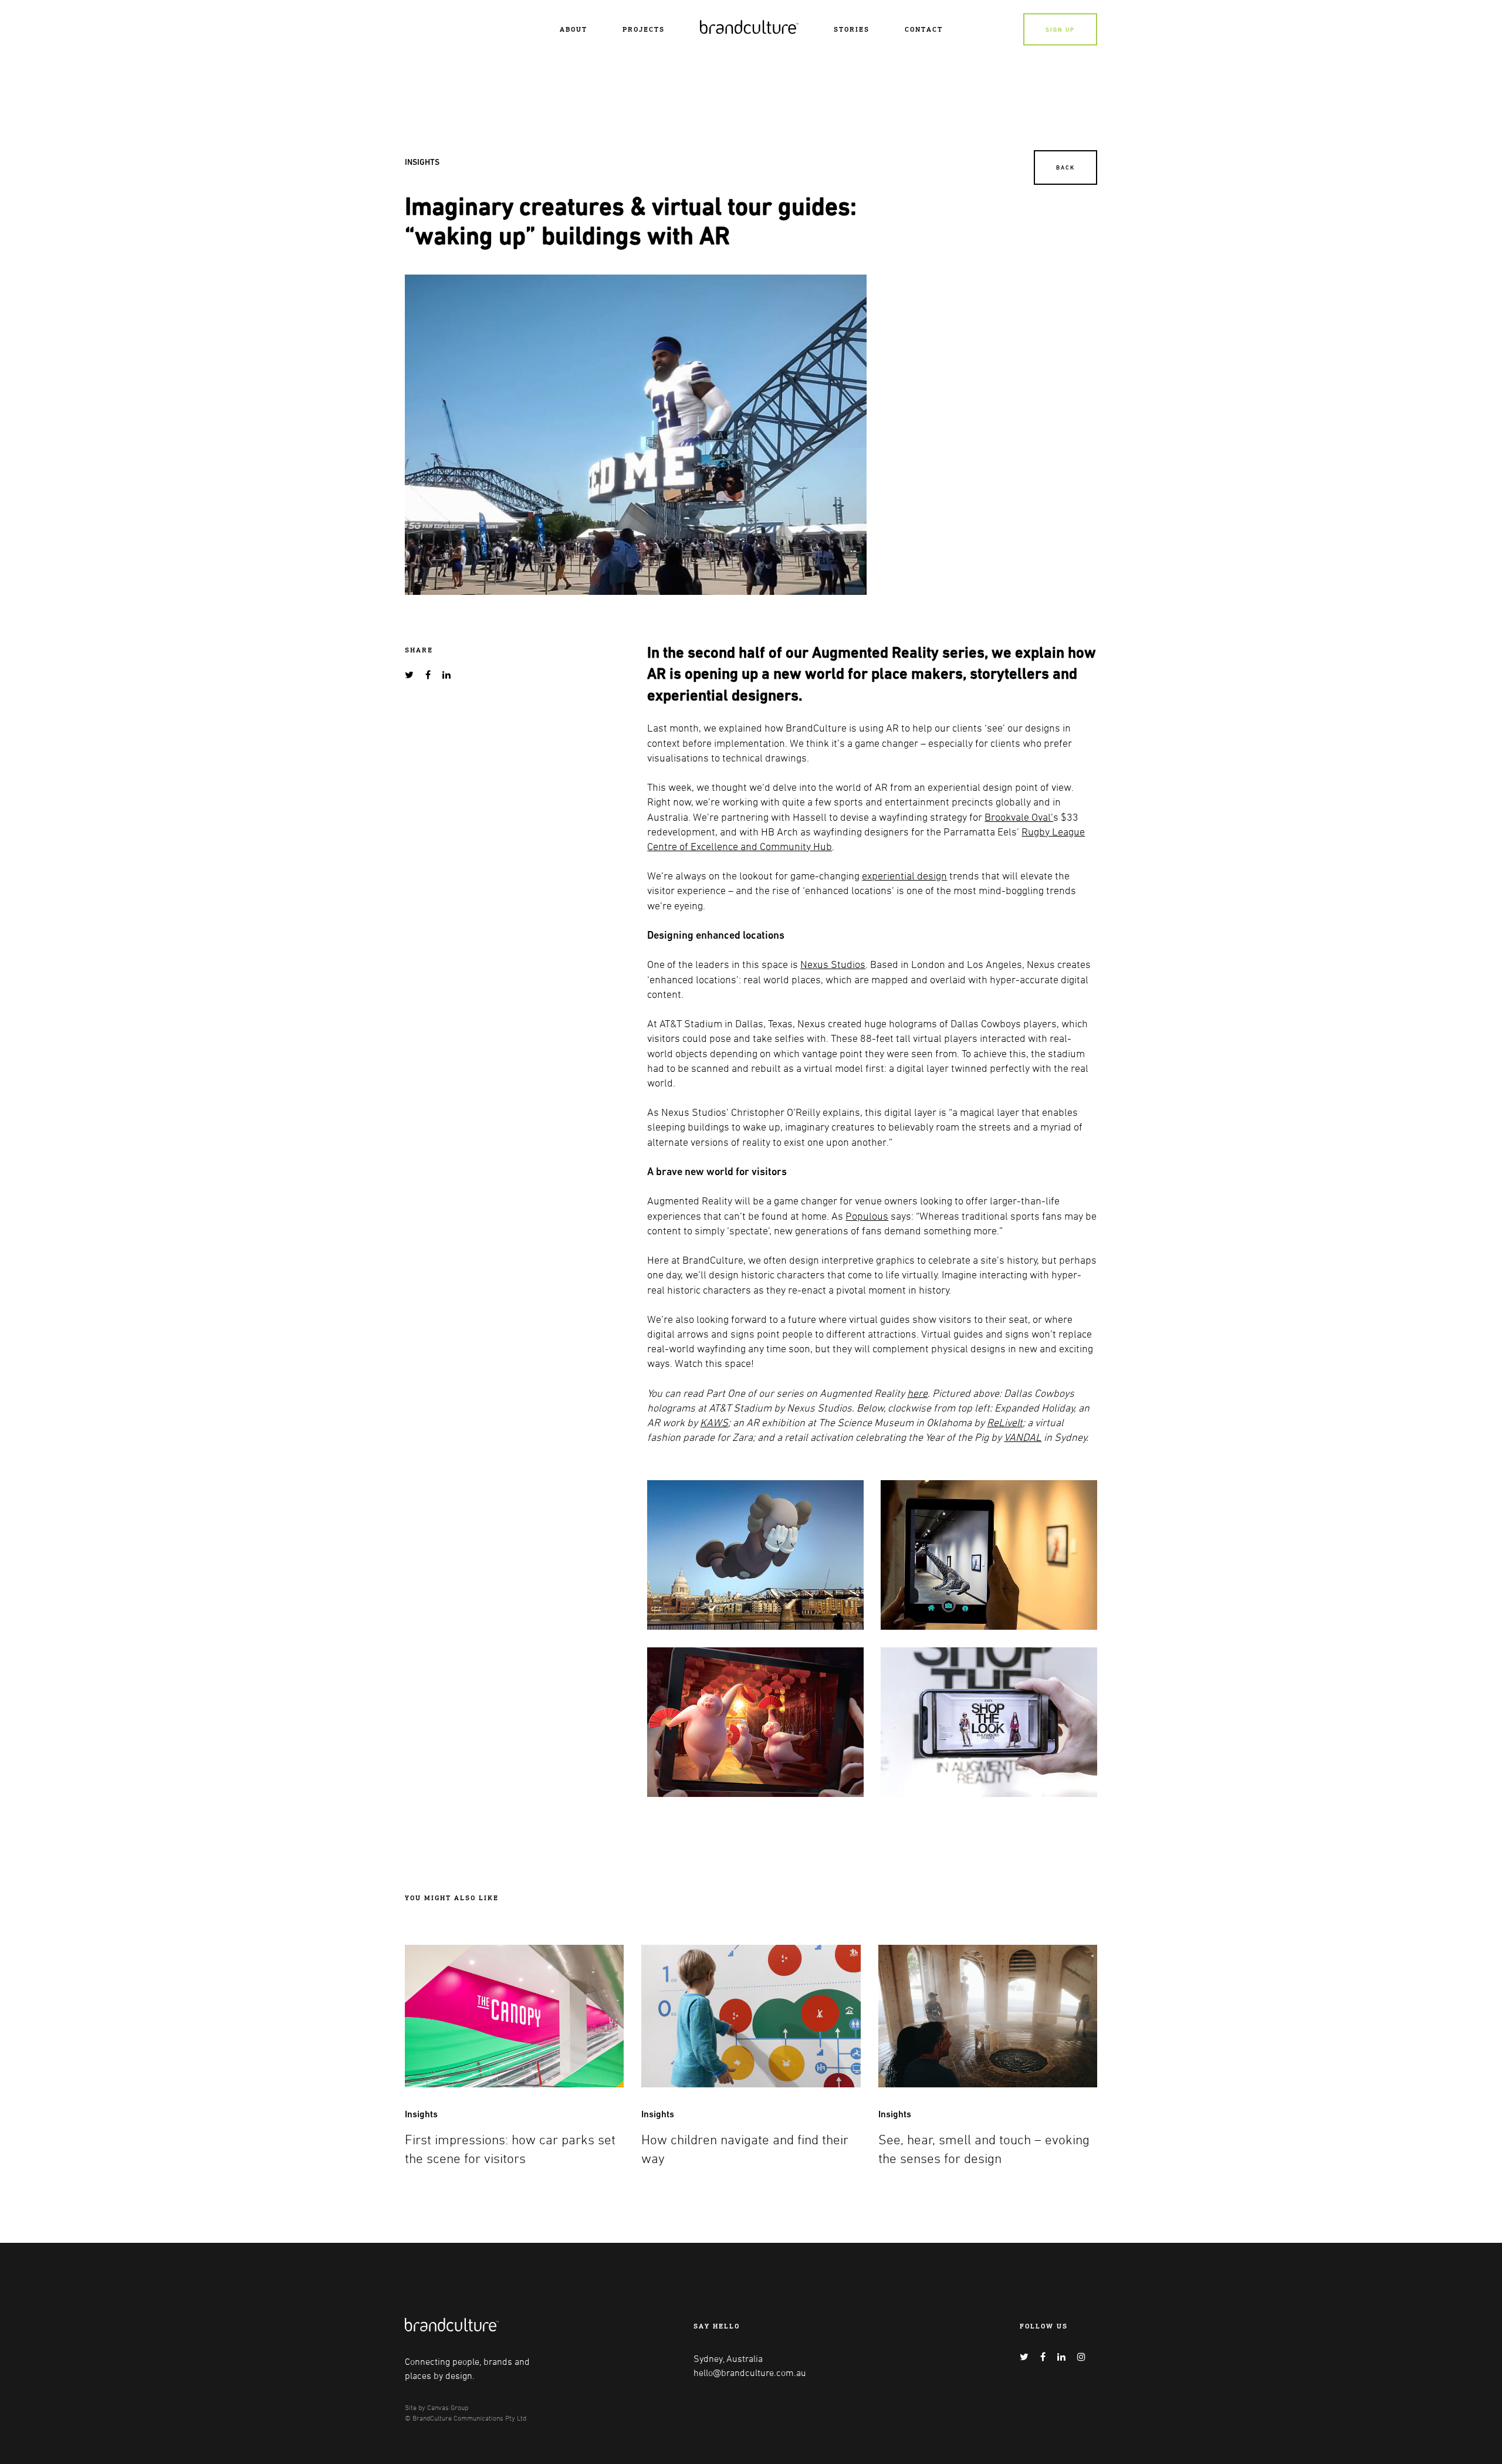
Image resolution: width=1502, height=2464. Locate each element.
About (574, 29)
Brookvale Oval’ (1019, 817)
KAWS (714, 1422)
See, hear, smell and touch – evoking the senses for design (984, 2149)
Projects (644, 29)
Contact (924, 29)
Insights (422, 162)
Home (712, 25)
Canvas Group (448, 2407)
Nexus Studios (833, 964)
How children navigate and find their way (745, 2149)
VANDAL (1023, 1437)
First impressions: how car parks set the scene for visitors (510, 2149)
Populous (867, 1216)
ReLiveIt (1005, 1422)
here (917, 1393)
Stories (852, 29)
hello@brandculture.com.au (750, 2372)
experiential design (904, 875)
